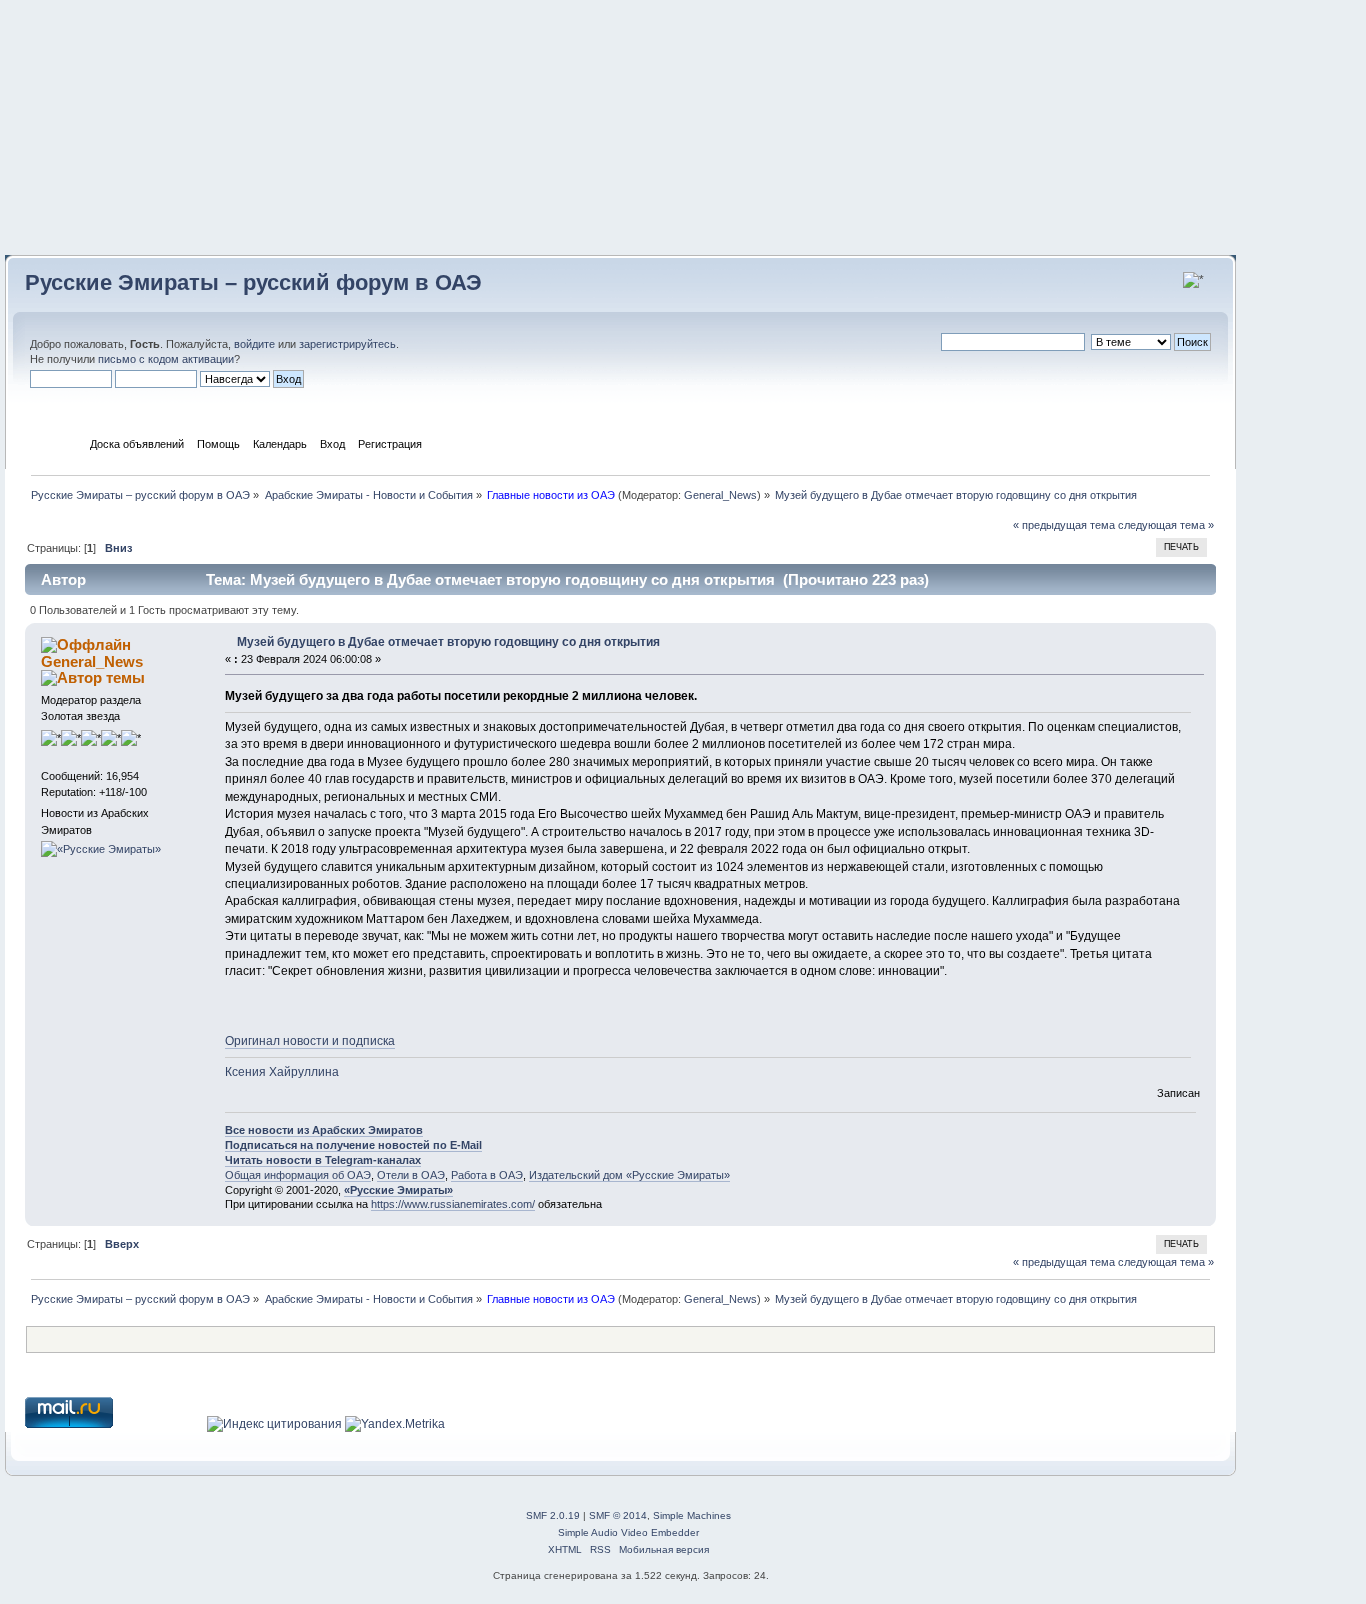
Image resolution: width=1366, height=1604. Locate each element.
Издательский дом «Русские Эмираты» (629, 1175)
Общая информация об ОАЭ (298, 1175)
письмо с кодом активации (166, 359)
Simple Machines (692, 1515)
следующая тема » (1166, 525)
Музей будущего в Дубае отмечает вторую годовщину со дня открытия (448, 642)
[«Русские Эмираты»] (101, 849)
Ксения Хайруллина (282, 1072)
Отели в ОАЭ (411, 1175)
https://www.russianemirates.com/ (453, 1204)
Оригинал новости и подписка (310, 1041)
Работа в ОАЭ (487, 1175)
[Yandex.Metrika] (395, 1424)
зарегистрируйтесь (347, 344)
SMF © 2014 (618, 1515)
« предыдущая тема (1064, 525)
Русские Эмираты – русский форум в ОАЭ (253, 282)
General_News (720, 495)
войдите (254, 344)
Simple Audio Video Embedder (628, 1532)
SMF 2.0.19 (553, 1515)
